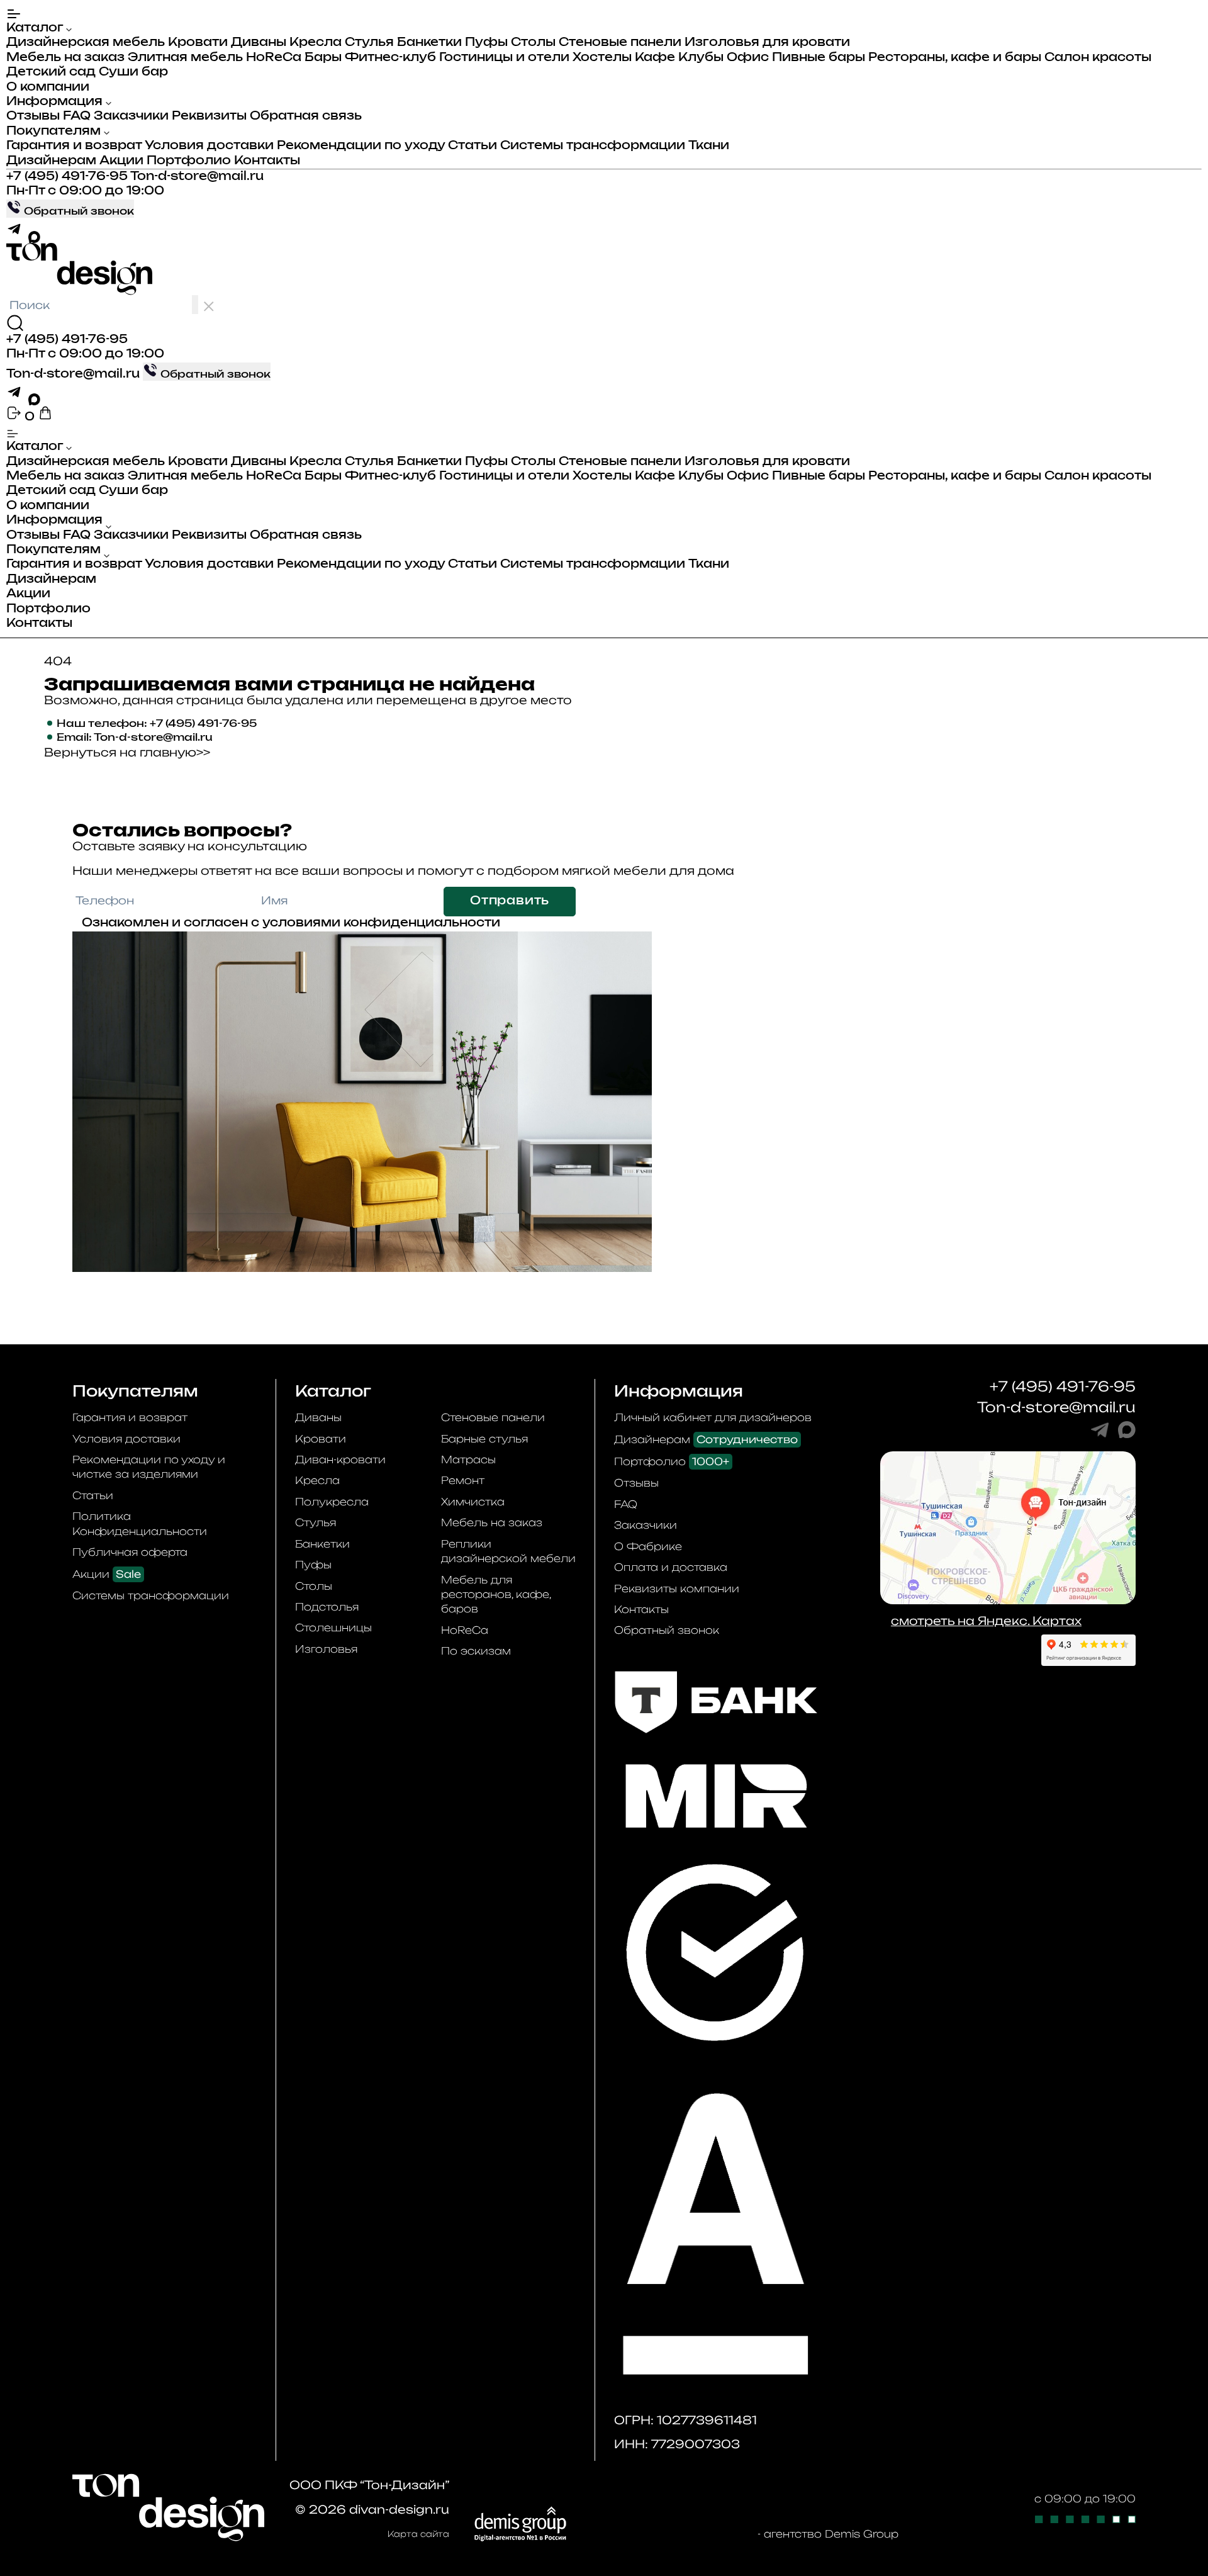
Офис (748, 58)
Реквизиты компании (677, 1589)
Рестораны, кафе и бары (955, 58)
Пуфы (486, 43)
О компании (48, 87)
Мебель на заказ (65, 58)
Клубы (701, 58)
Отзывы (33, 116)
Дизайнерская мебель (86, 43)
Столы (533, 43)
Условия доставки (209, 146)
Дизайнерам (51, 161)
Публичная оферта (130, 1552)
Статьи (473, 146)
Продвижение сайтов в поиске (662, 2534)
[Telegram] (17, 235)
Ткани (709, 146)
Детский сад (51, 72)
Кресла (316, 43)
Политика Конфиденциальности (140, 1523)
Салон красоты (1098, 58)
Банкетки (429, 43)
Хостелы (602, 58)
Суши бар (133, 72)
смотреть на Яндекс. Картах (986, 1621)
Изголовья (326, 1649)
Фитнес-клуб (390, 58)
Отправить (510, 901)
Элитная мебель (185, 58)
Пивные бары (819, 58)
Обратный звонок (667, 1630)
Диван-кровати (340, 1460)
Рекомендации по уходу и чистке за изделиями (149, 1467)
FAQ (77, 116)
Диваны (259, 43)
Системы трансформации (593, 146)
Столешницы (333, 1628)
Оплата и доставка (671, 1567)
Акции (121, 161)
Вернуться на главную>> (127, 752)
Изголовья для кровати (767, 43)
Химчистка (473, 1502)
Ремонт (463, 1480)
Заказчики (131, 116)
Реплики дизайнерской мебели (508, 1551)
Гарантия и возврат (74, 146)
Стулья (369, 43)
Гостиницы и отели (504, 58)
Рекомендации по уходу (361, 146)
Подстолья (327, 1607)
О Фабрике (648, 1546)
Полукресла (332, 1502)
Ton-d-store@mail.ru (197, 177)
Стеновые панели (620, 43)
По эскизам (476, 1651)
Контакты (267, 161)
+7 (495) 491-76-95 (67, 177)
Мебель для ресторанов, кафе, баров (496, 1595)
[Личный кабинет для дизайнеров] (15, 417)
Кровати (198, 43)
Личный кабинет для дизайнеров (713, 1417)
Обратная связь (306, 116)
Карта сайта (418, 2534)
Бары (323, 58)
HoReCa (274, 58)
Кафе (655, 58)
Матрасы (468, 1460)
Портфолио (189, 161)
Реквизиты (209, 116)
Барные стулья (484, 1439)
